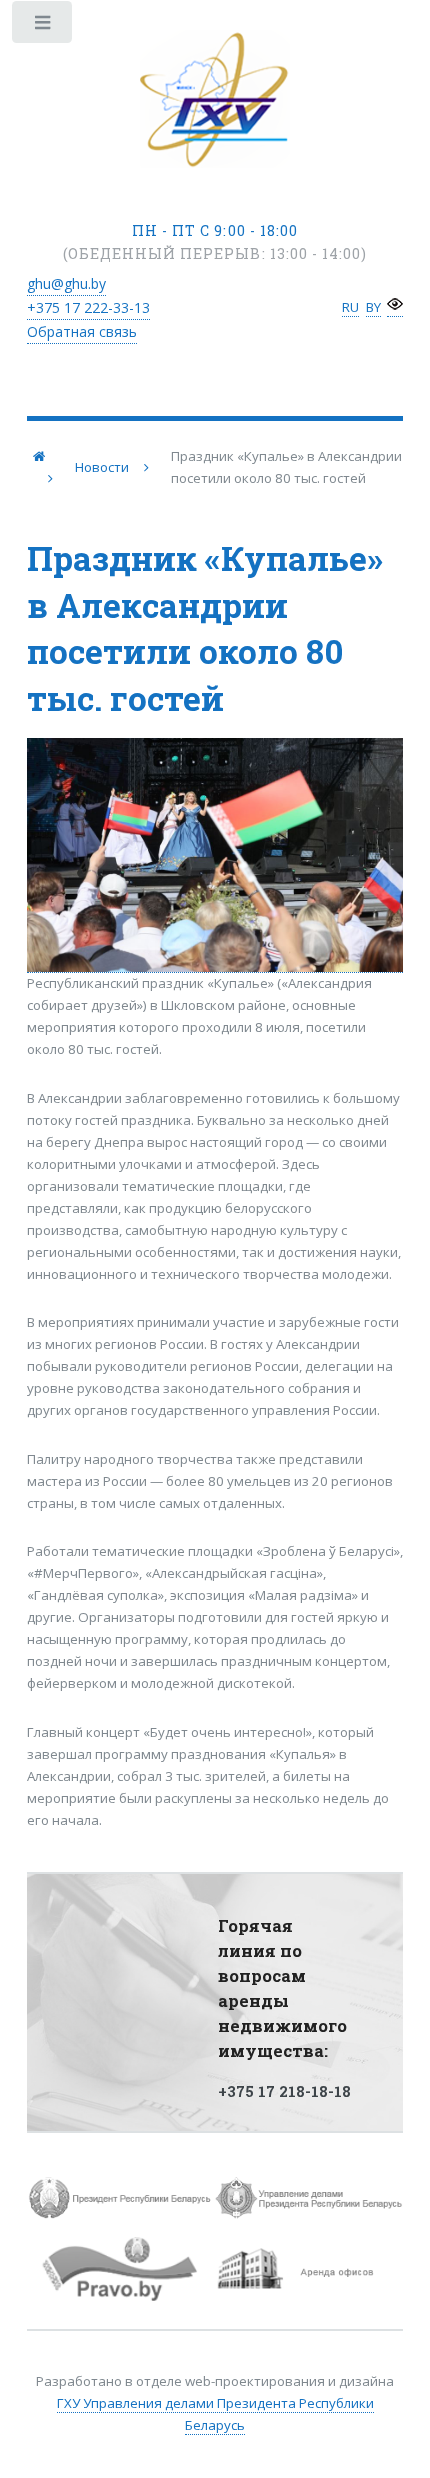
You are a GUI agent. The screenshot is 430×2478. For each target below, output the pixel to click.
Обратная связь (82, 331)
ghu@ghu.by (66, 283)
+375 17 (88, 307)
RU (350, 307)
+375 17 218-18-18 (284, 2091)
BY (373, 307)
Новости (102, 467)
